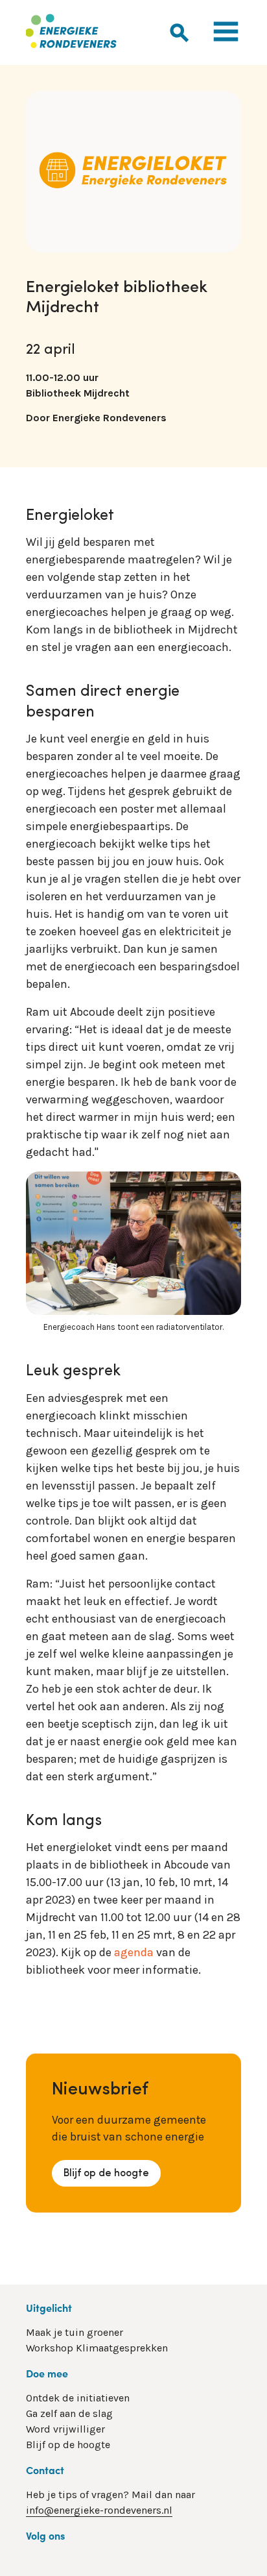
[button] (180, 38)
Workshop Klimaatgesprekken (97, 2348)
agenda (134, 1952)
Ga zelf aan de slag (69, 2413)
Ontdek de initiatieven (78, 2398)
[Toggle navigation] (226, 33)
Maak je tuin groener (75, 2332)
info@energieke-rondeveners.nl (99, 2510)
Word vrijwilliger (65, 2429)
